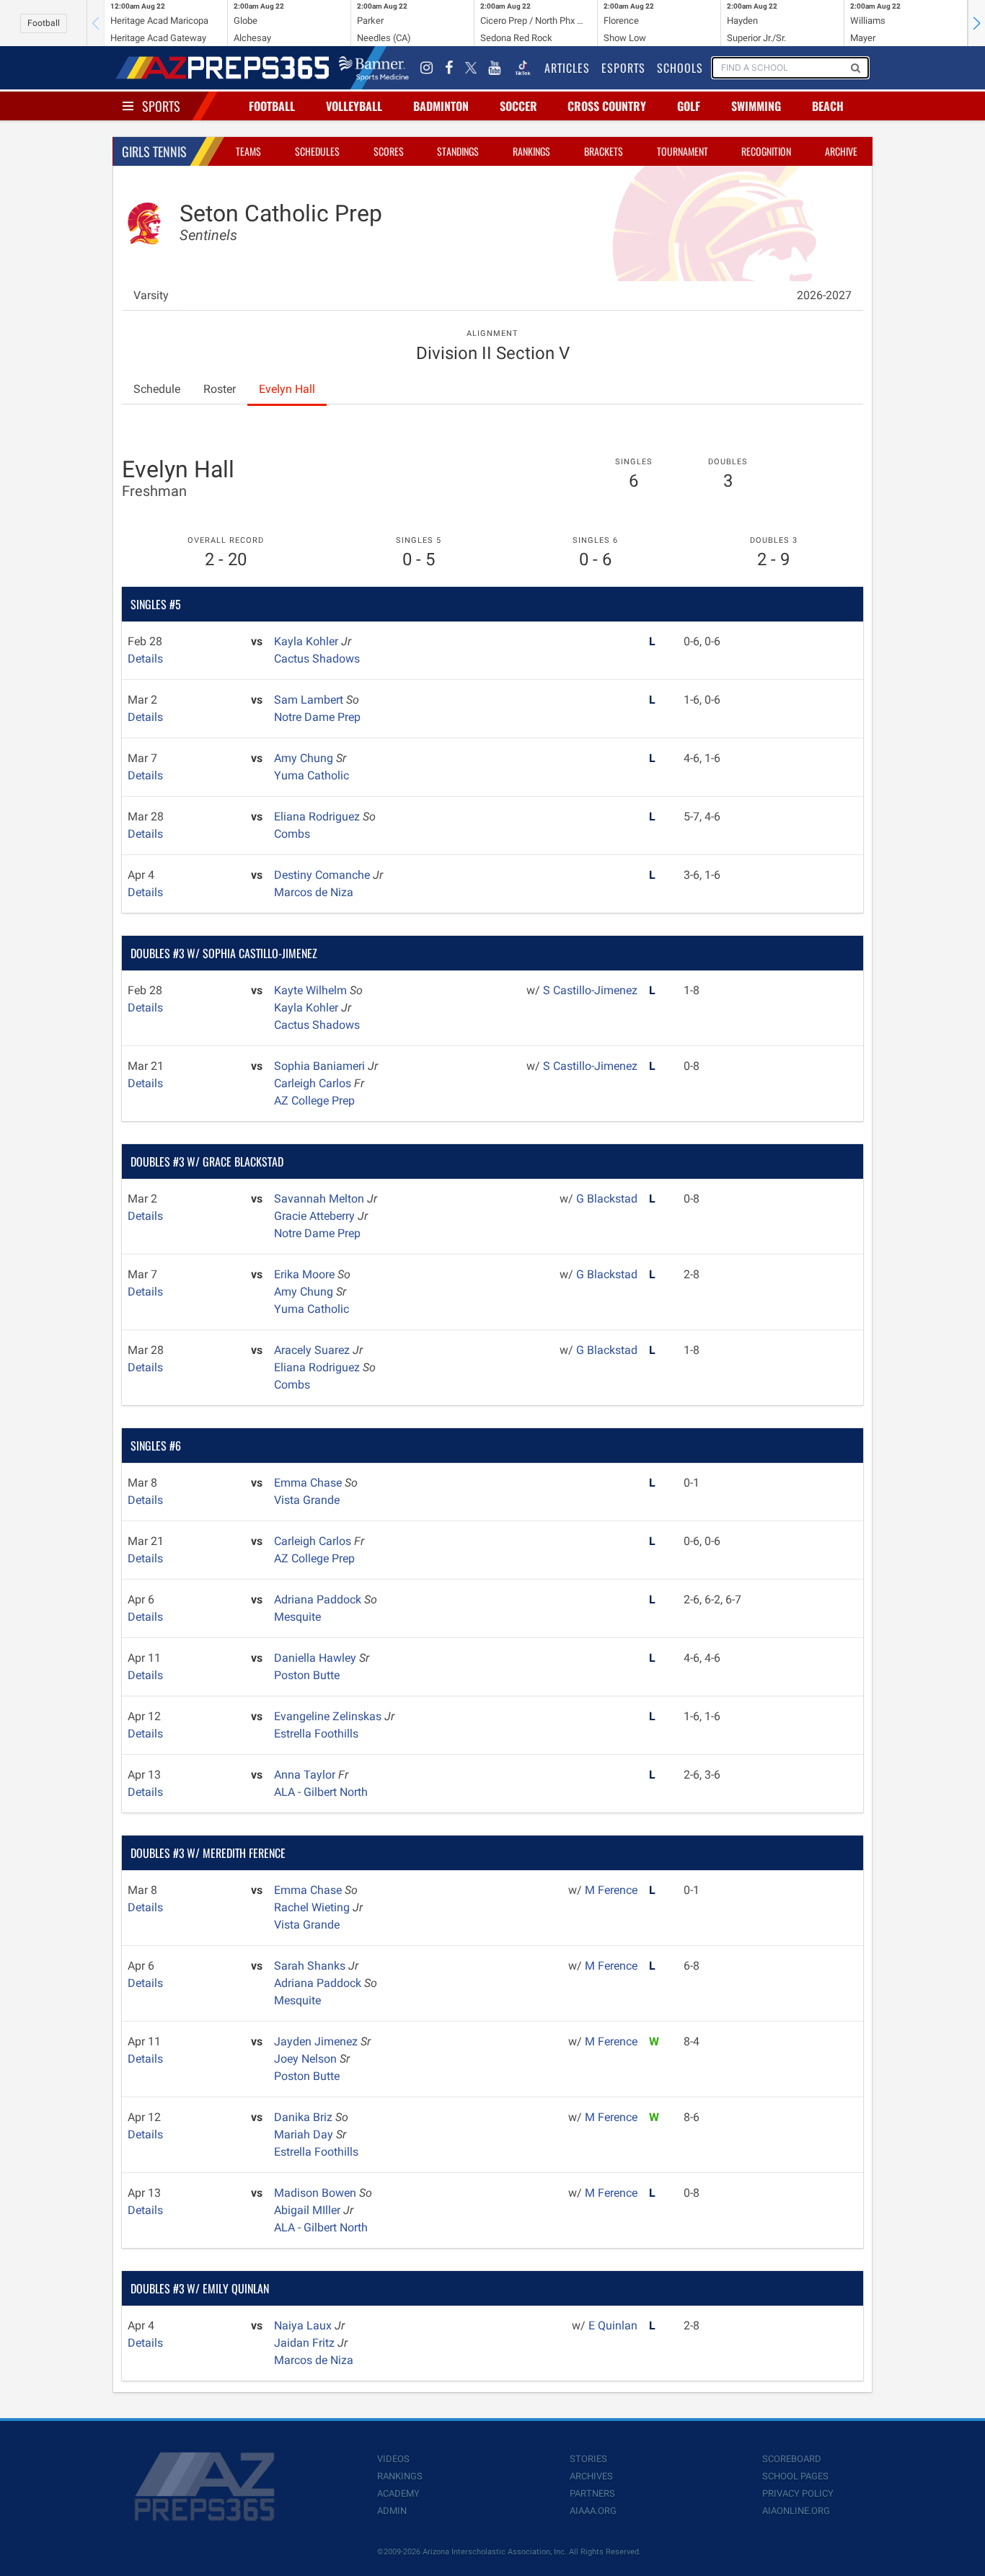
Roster (220, 389)
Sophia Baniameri (321, 1066)
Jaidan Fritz (306, 2343)
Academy (398, 2493)
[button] (976, 23)
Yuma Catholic (312, 775)
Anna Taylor (306, 1775)
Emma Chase (309, 1483)
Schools (680, 68)
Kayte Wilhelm (312, 990)
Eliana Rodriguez (318, 816)
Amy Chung (305, 758)
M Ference (611, 1890)
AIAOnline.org (796, 2511)
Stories (588, 2459)
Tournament (683, 151)
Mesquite (297, 1617)
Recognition (766, 151)
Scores (389, 151)
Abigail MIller (309, 2210)
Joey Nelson (307, 2059)
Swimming (756, 106)
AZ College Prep (314, 1101)
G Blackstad (607, 1199)
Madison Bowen (317, 2193)
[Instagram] (427, 68)
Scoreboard (792, 2459)
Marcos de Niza (314, 892)
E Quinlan (613, 2325)
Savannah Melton (321, 1199)
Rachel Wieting (313, 1907)
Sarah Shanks (311, 1966)
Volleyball (354, 106)
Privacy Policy (798, 2493)
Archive (841, 151)
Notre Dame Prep (317, 717)
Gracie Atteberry (316, 1216)
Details (145, 659)
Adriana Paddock (319, 1599)
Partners (592, 2493)
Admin (392, 2511)
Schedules (317, 151)
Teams (248, 151)
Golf (689, 106)
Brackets (604, 151)
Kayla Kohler (308, 641)
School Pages (795, 2476)
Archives (591, 2476)
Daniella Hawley (317, 1658)
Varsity (151, 295)
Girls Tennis (154, 151)
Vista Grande (307, 1500)
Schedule (157, 389)
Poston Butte (307, 1675)
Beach (828, 106)
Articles (567, 68)
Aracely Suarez (313, 1350)
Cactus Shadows (317, 659)
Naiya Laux (304, 2325)
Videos (393, 2459)
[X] (471, 68)
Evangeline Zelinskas (329, 1716)
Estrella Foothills (316, 1734)
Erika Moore (306, 1274)
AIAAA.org (593, 2511)
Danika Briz (305, 2117)
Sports (161, 106)
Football (44, 23)
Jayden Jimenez (317, 2041)
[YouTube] (495, 68)
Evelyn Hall (287, 389)
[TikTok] (523, 68)
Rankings (531, 151)
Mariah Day (305, 2134)
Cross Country (607, 106)
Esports (623, 68)
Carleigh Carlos (314, 1083)
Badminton (441, 106)
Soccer (518, 106)
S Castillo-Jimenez (590, 990)
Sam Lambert (310, 700)
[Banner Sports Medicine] (374, 68)
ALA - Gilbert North (321, 1792)
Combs (292, 834)
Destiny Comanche (323, 875)
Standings (458, 151)
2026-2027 (824, 295)
